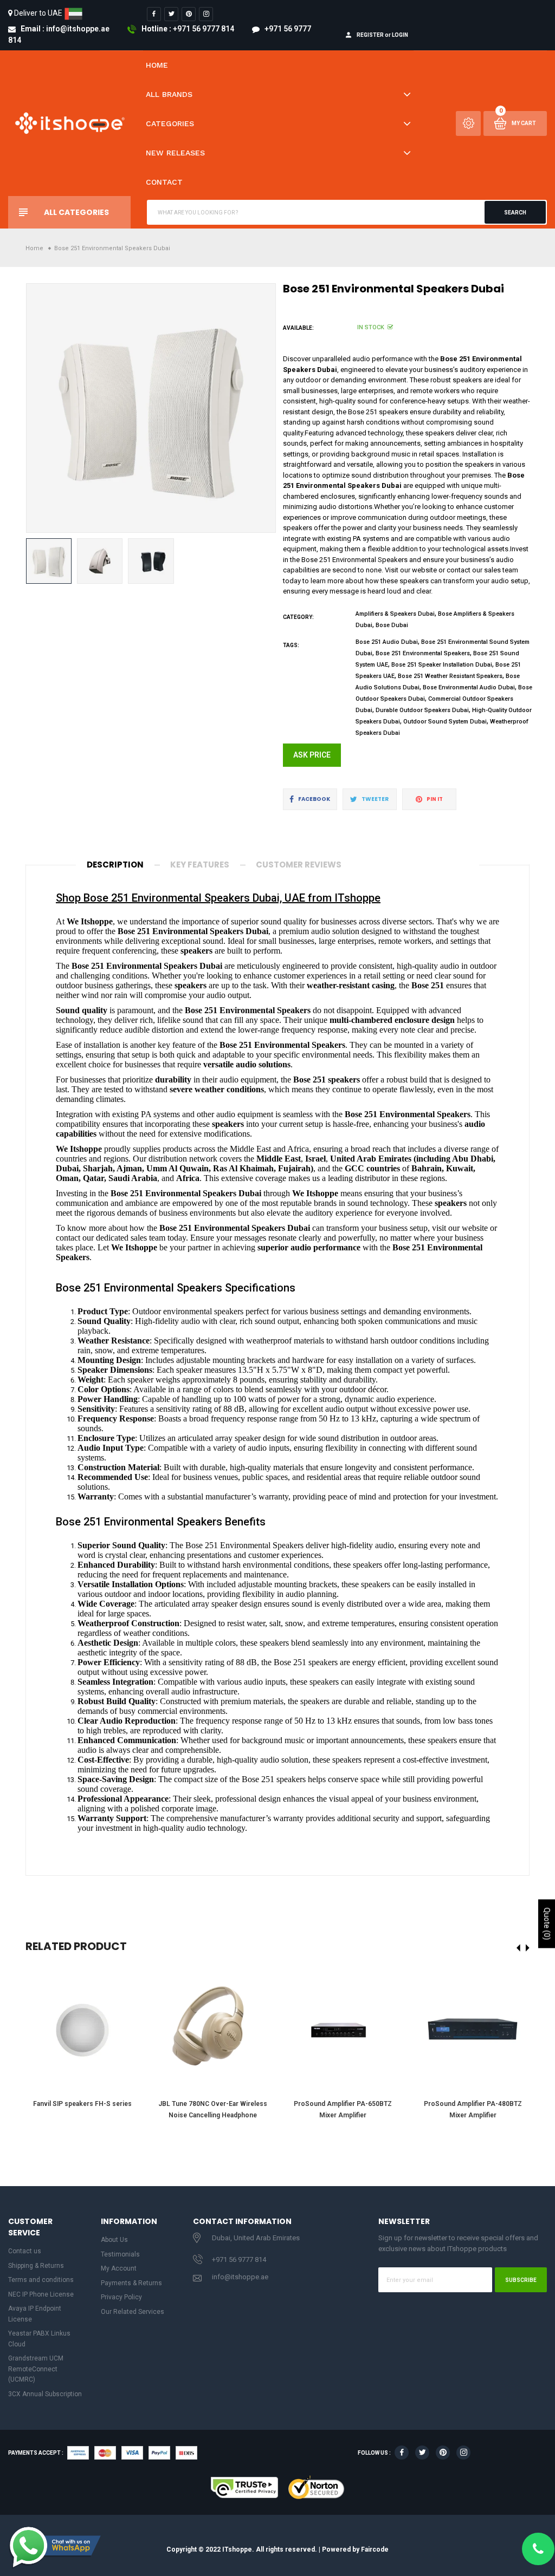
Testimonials (120, 2254)
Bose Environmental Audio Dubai (469, 687)
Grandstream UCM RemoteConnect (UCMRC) (36, 2369)
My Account (119, 2268)
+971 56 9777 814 (239, 2259)
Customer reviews (299, 865)
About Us (114, 2240)
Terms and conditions (41, 2280)
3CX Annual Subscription (45, 2394)
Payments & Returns (131, 2283)
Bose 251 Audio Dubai (387, 642)
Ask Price (312, 755)
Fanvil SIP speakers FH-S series (82, 2104)
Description (115, 865)
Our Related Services (133, 2312)
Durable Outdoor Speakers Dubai (422, 710)
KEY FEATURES (200, 865)
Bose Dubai (392, 625)
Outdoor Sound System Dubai (445, 722)
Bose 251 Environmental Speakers (423, 653)
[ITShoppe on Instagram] (206, 14)
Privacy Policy (121, 2297)
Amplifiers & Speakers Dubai (395, 614)
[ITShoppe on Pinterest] (189, 14)
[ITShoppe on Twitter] (171, 14)
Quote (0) (547, 1923)
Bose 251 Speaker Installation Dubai (442, 665)
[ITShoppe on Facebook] (154, 14)
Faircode (375, 2549)
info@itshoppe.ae (240, 2277)
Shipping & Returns (36, 2266)
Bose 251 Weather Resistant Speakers (450, 676)
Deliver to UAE (38, 13)
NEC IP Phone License (41, 2294)
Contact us (25, 2251)
